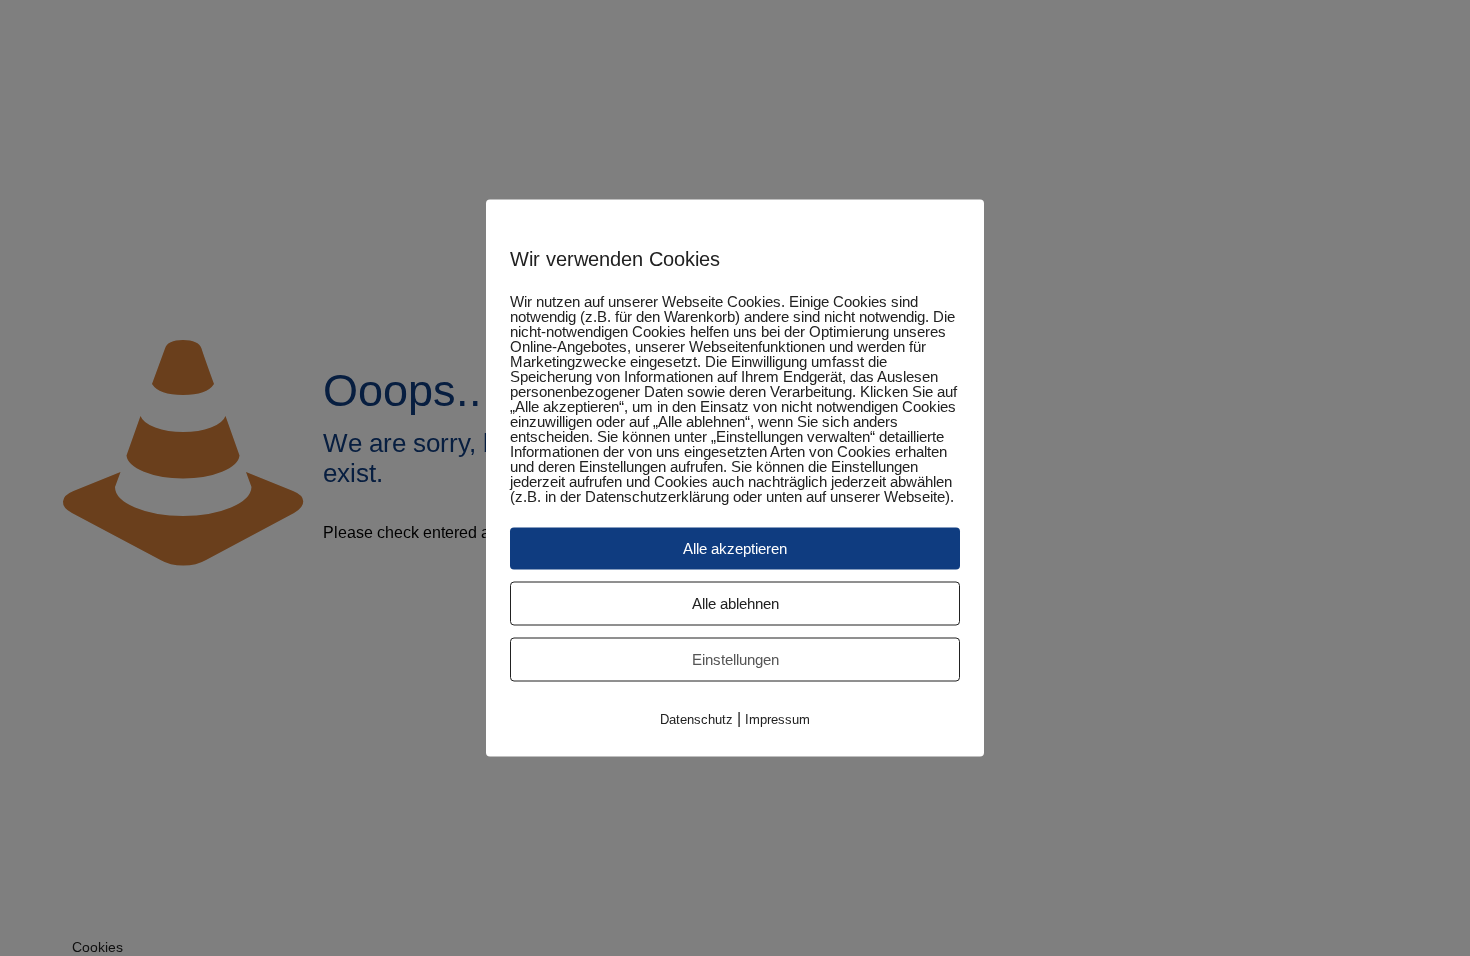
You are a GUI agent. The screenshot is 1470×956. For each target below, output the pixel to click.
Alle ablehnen (735, 603)
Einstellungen (735, 659)
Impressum (777, 719)
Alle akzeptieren (735, 548)
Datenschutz (696, 719)
